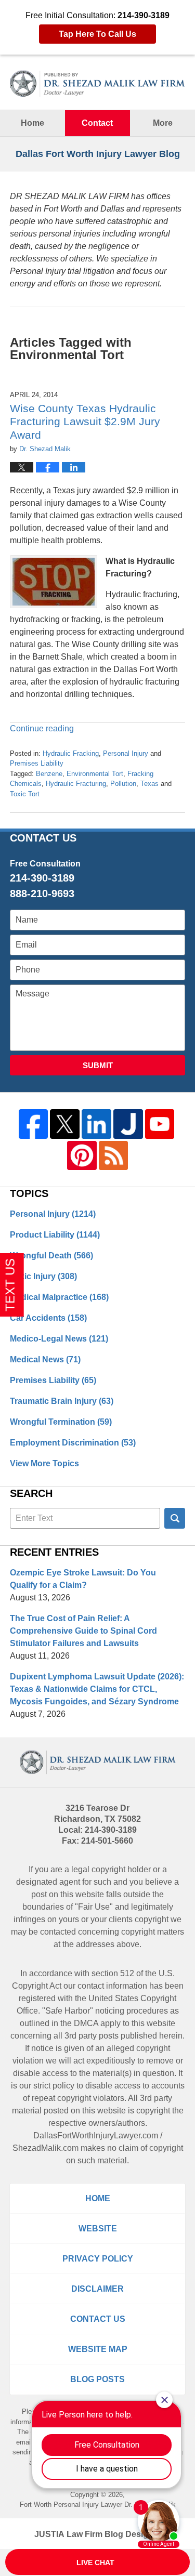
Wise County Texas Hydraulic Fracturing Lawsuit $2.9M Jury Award (85, 421)
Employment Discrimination (73, 1443)
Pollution (123, 784)
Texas (149, 784)
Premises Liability (37, 763)
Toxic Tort (25, 794)
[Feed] (114, 1156)
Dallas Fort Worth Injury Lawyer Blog (98, 84)
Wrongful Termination (61, 1422)
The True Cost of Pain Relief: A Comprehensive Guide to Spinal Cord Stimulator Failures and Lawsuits (83, 1631)
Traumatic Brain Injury (62, 1401)
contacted (58, 1932)
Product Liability (55, 1235)
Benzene (49, 774)
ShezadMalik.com (45, 2148)
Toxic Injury (43, 1276)
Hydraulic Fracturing (76, 784)
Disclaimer (97, 2289)
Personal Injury (126, 753)
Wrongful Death (51, 1256)
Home (32, 123)
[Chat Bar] (97, 2562)
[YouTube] (160, 1124)
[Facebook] (34, 1124)
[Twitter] (65, 1124)
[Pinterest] (82, 1156)
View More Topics (44, 1463)
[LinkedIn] (96, 1124)
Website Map (98, 2349)
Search (175, 1518)
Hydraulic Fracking (71, 753)
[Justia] (128, 1124)
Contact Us (98, 2319)
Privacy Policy (98, 2259)
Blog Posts (97, 2379)
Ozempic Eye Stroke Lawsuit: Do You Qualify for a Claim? (83, 1579)
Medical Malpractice (59, 1297)
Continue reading (42, 728)
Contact (97, 123)
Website (98, 2229)
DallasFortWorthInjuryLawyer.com (96, 2135)
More (163, 123)
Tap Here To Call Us (97, 34)
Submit (98, 1065)
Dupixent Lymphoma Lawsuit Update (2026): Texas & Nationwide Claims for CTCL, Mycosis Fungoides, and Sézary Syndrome (97, 1689)
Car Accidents (48, 1318)
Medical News (45, 1359)
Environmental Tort (95, 774)
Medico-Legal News (59, 1339)
